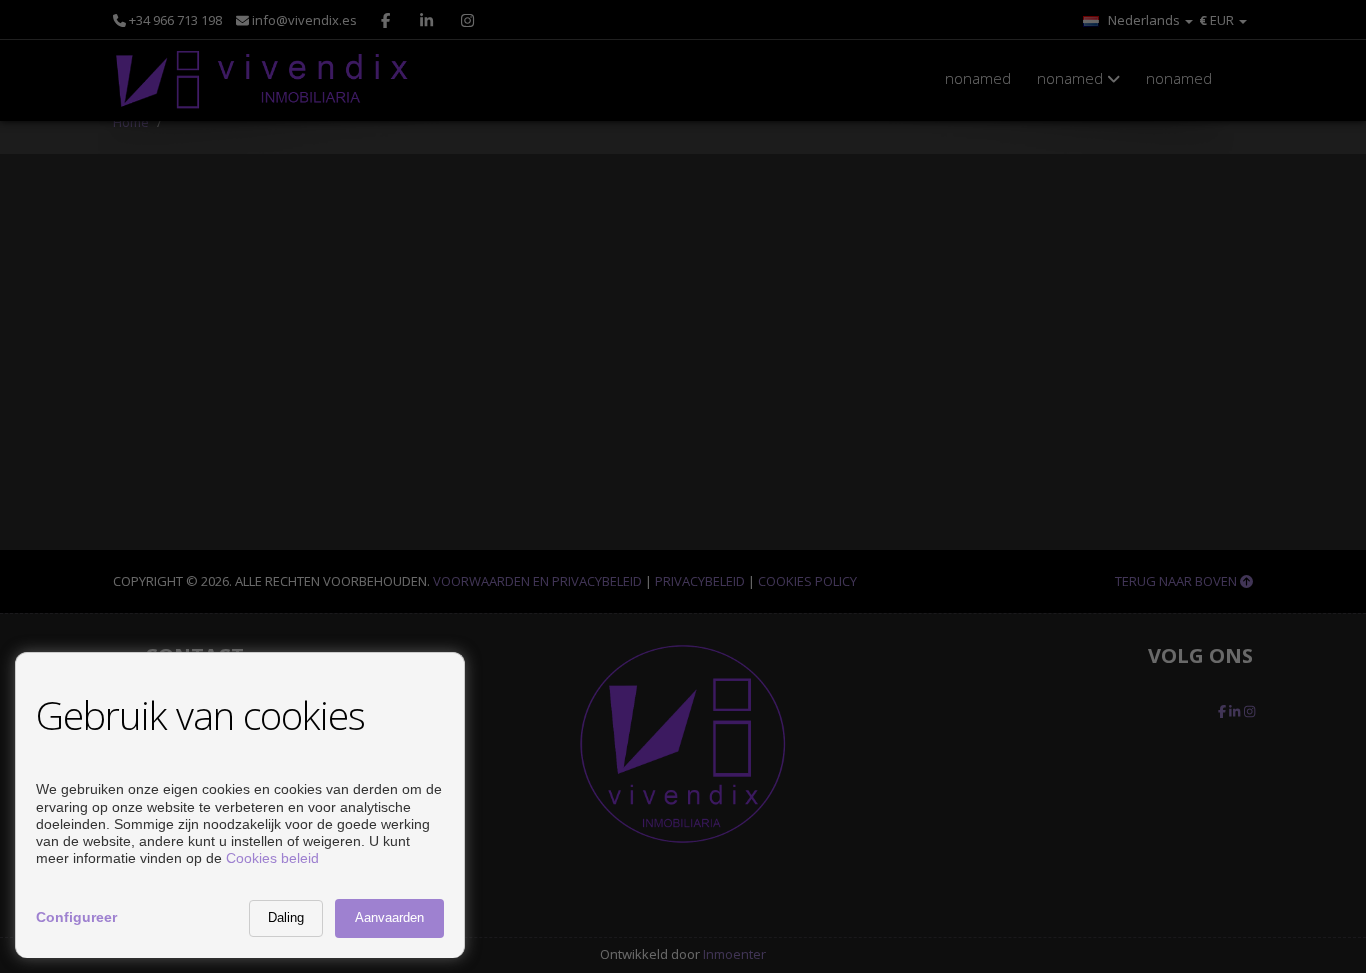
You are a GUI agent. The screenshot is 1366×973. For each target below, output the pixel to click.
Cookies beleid (272, 858)
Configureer (76, 917)
